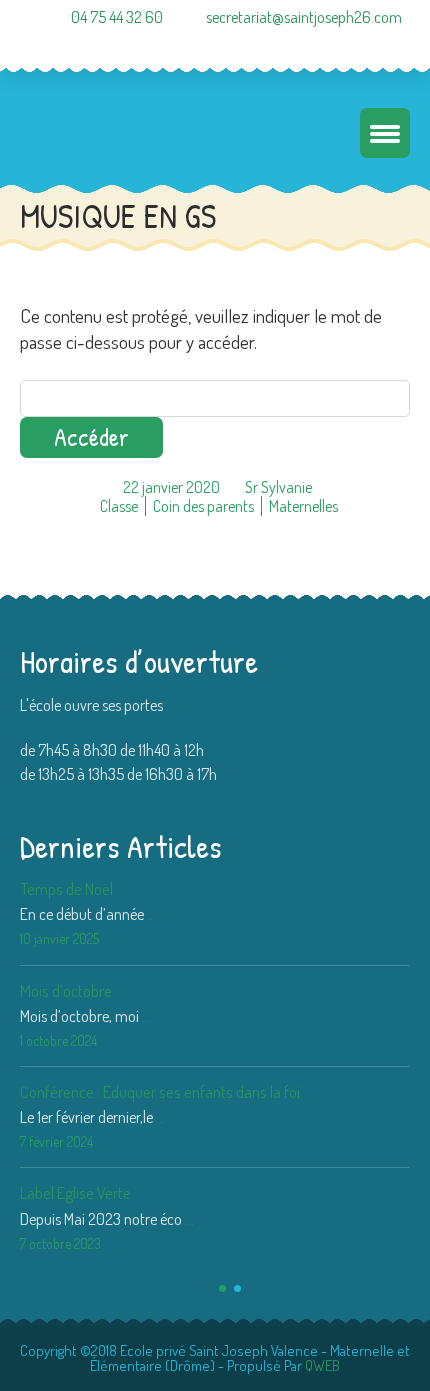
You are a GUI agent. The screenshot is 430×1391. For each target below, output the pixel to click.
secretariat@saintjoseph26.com (304, 17)
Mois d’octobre (66, 990)
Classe (119, 506)
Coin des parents (203, 506)
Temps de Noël (66, 888)
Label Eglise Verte (75, 1192)
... (151, 914)
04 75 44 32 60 (117, 17)
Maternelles (303, 506)
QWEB (322, 1365)
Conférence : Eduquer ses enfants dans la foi (160, 1091)
